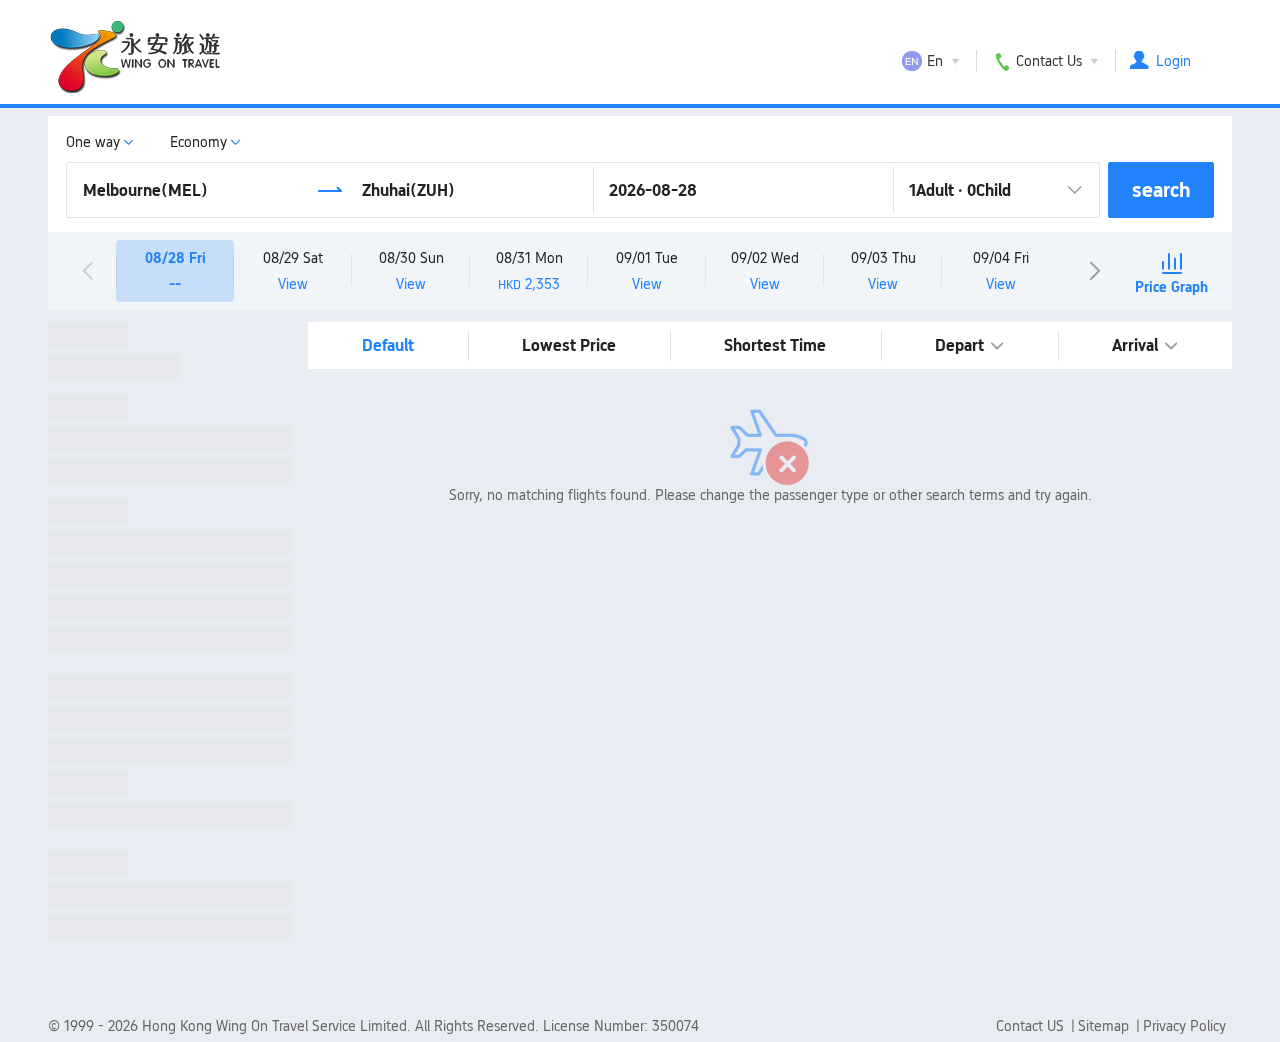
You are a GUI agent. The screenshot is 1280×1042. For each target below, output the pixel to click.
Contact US (1032, 1026)
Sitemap (1105, 1026)
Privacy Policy (1184, 1026)
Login (1173, 61)
